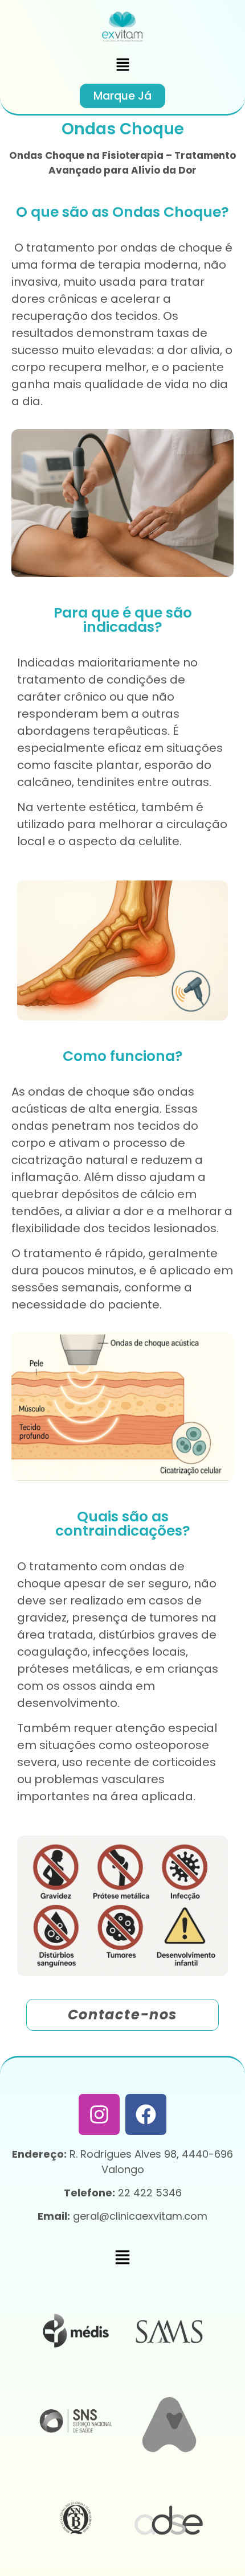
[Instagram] (99, 2114)
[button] (122, 65)
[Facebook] (146, 2114)
